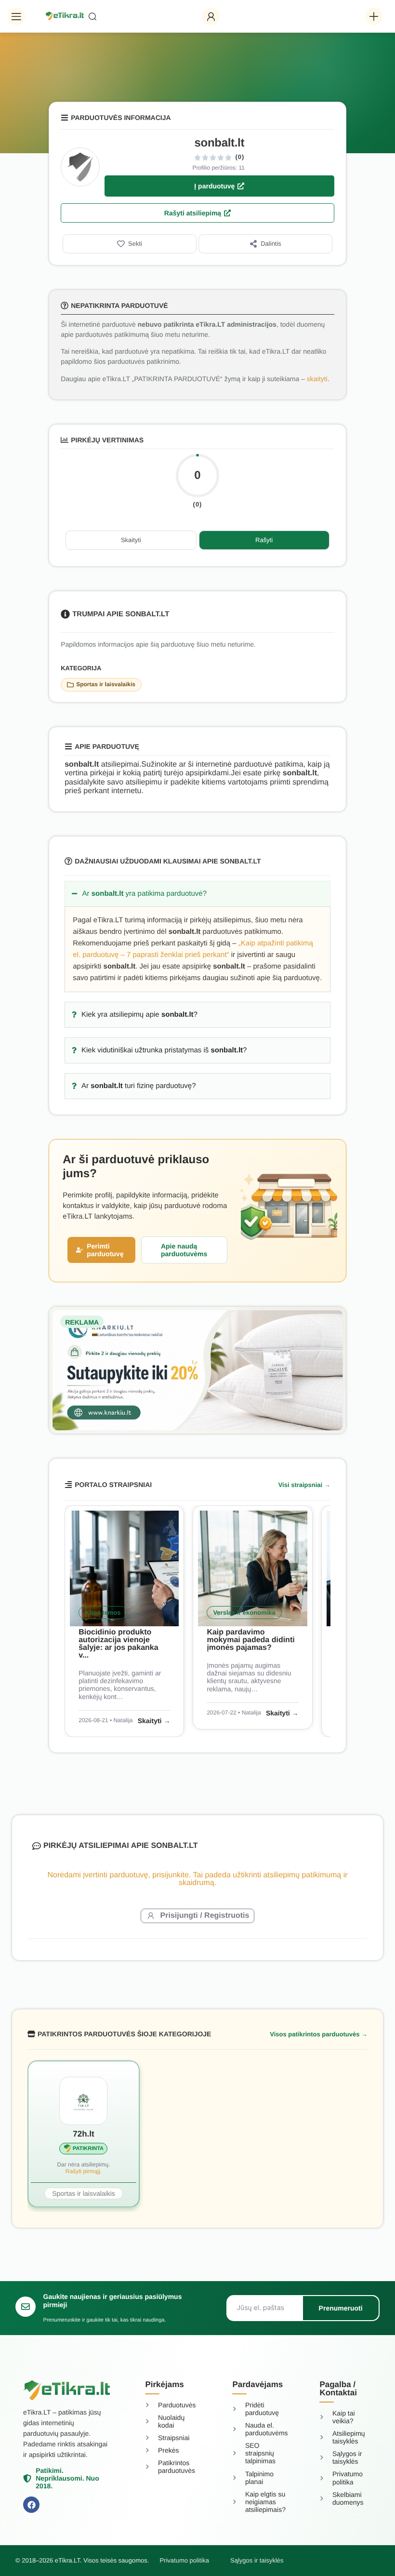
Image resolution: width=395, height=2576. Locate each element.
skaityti (317, 379)
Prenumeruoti (341, 2308)
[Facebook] (31, 2505)
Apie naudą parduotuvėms (184, 1250)
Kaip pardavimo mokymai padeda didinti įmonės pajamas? (250, 1640)
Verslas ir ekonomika (244, 1613)
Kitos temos (103, 1613)
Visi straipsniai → (304, 1485)
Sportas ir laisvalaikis (106, 684)
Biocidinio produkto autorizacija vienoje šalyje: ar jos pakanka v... (118, 1644)
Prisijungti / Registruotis (205, 1916)
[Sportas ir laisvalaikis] (70, 685)
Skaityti (131, 540)
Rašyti (264, 540)
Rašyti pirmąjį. (84, 2171)
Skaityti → (154, 1721)
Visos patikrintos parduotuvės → (319, 2034)
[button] (16, 16)
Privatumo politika (184, 2560)
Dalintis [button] (271, 244)
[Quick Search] (141, 16)
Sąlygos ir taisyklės (257, 2560)
